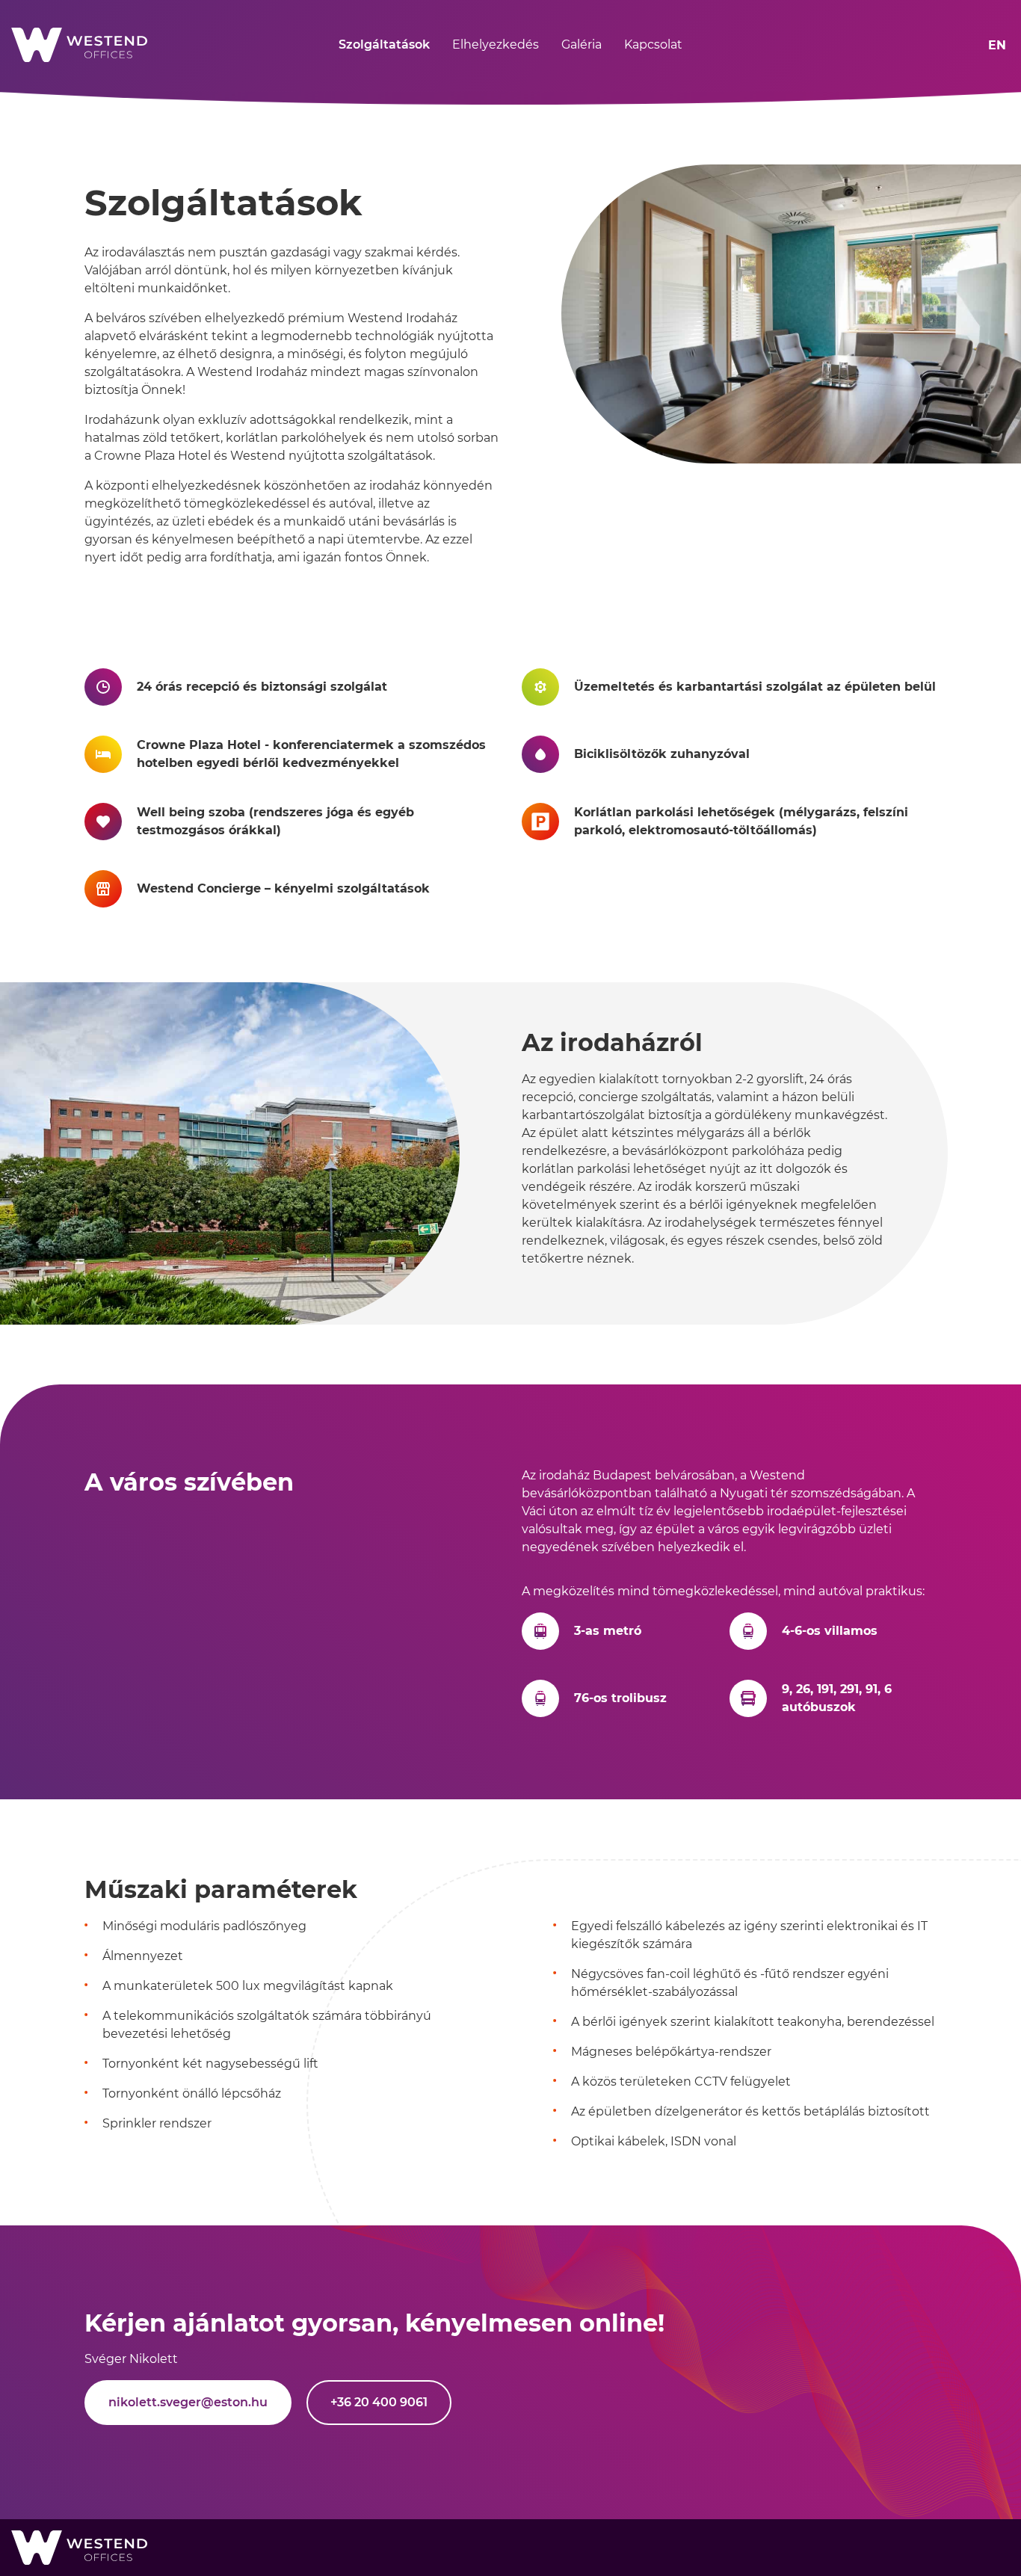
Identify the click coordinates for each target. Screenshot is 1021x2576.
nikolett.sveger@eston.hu (188, 2402)
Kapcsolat (653, 44)
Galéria (582, 44)
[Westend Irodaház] (64, 45)
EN (997, 45)
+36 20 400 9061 (379, 2402)
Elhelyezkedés (496, 44)
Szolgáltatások (384, 44)
